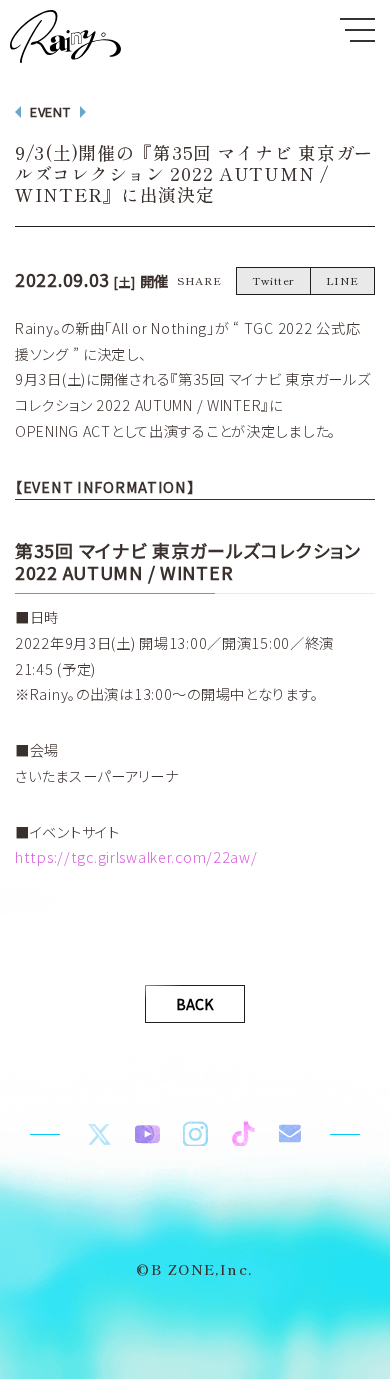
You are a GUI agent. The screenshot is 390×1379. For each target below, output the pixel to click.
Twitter (273, 280)
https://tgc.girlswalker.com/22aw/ (136, 856)
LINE (342, 280)
